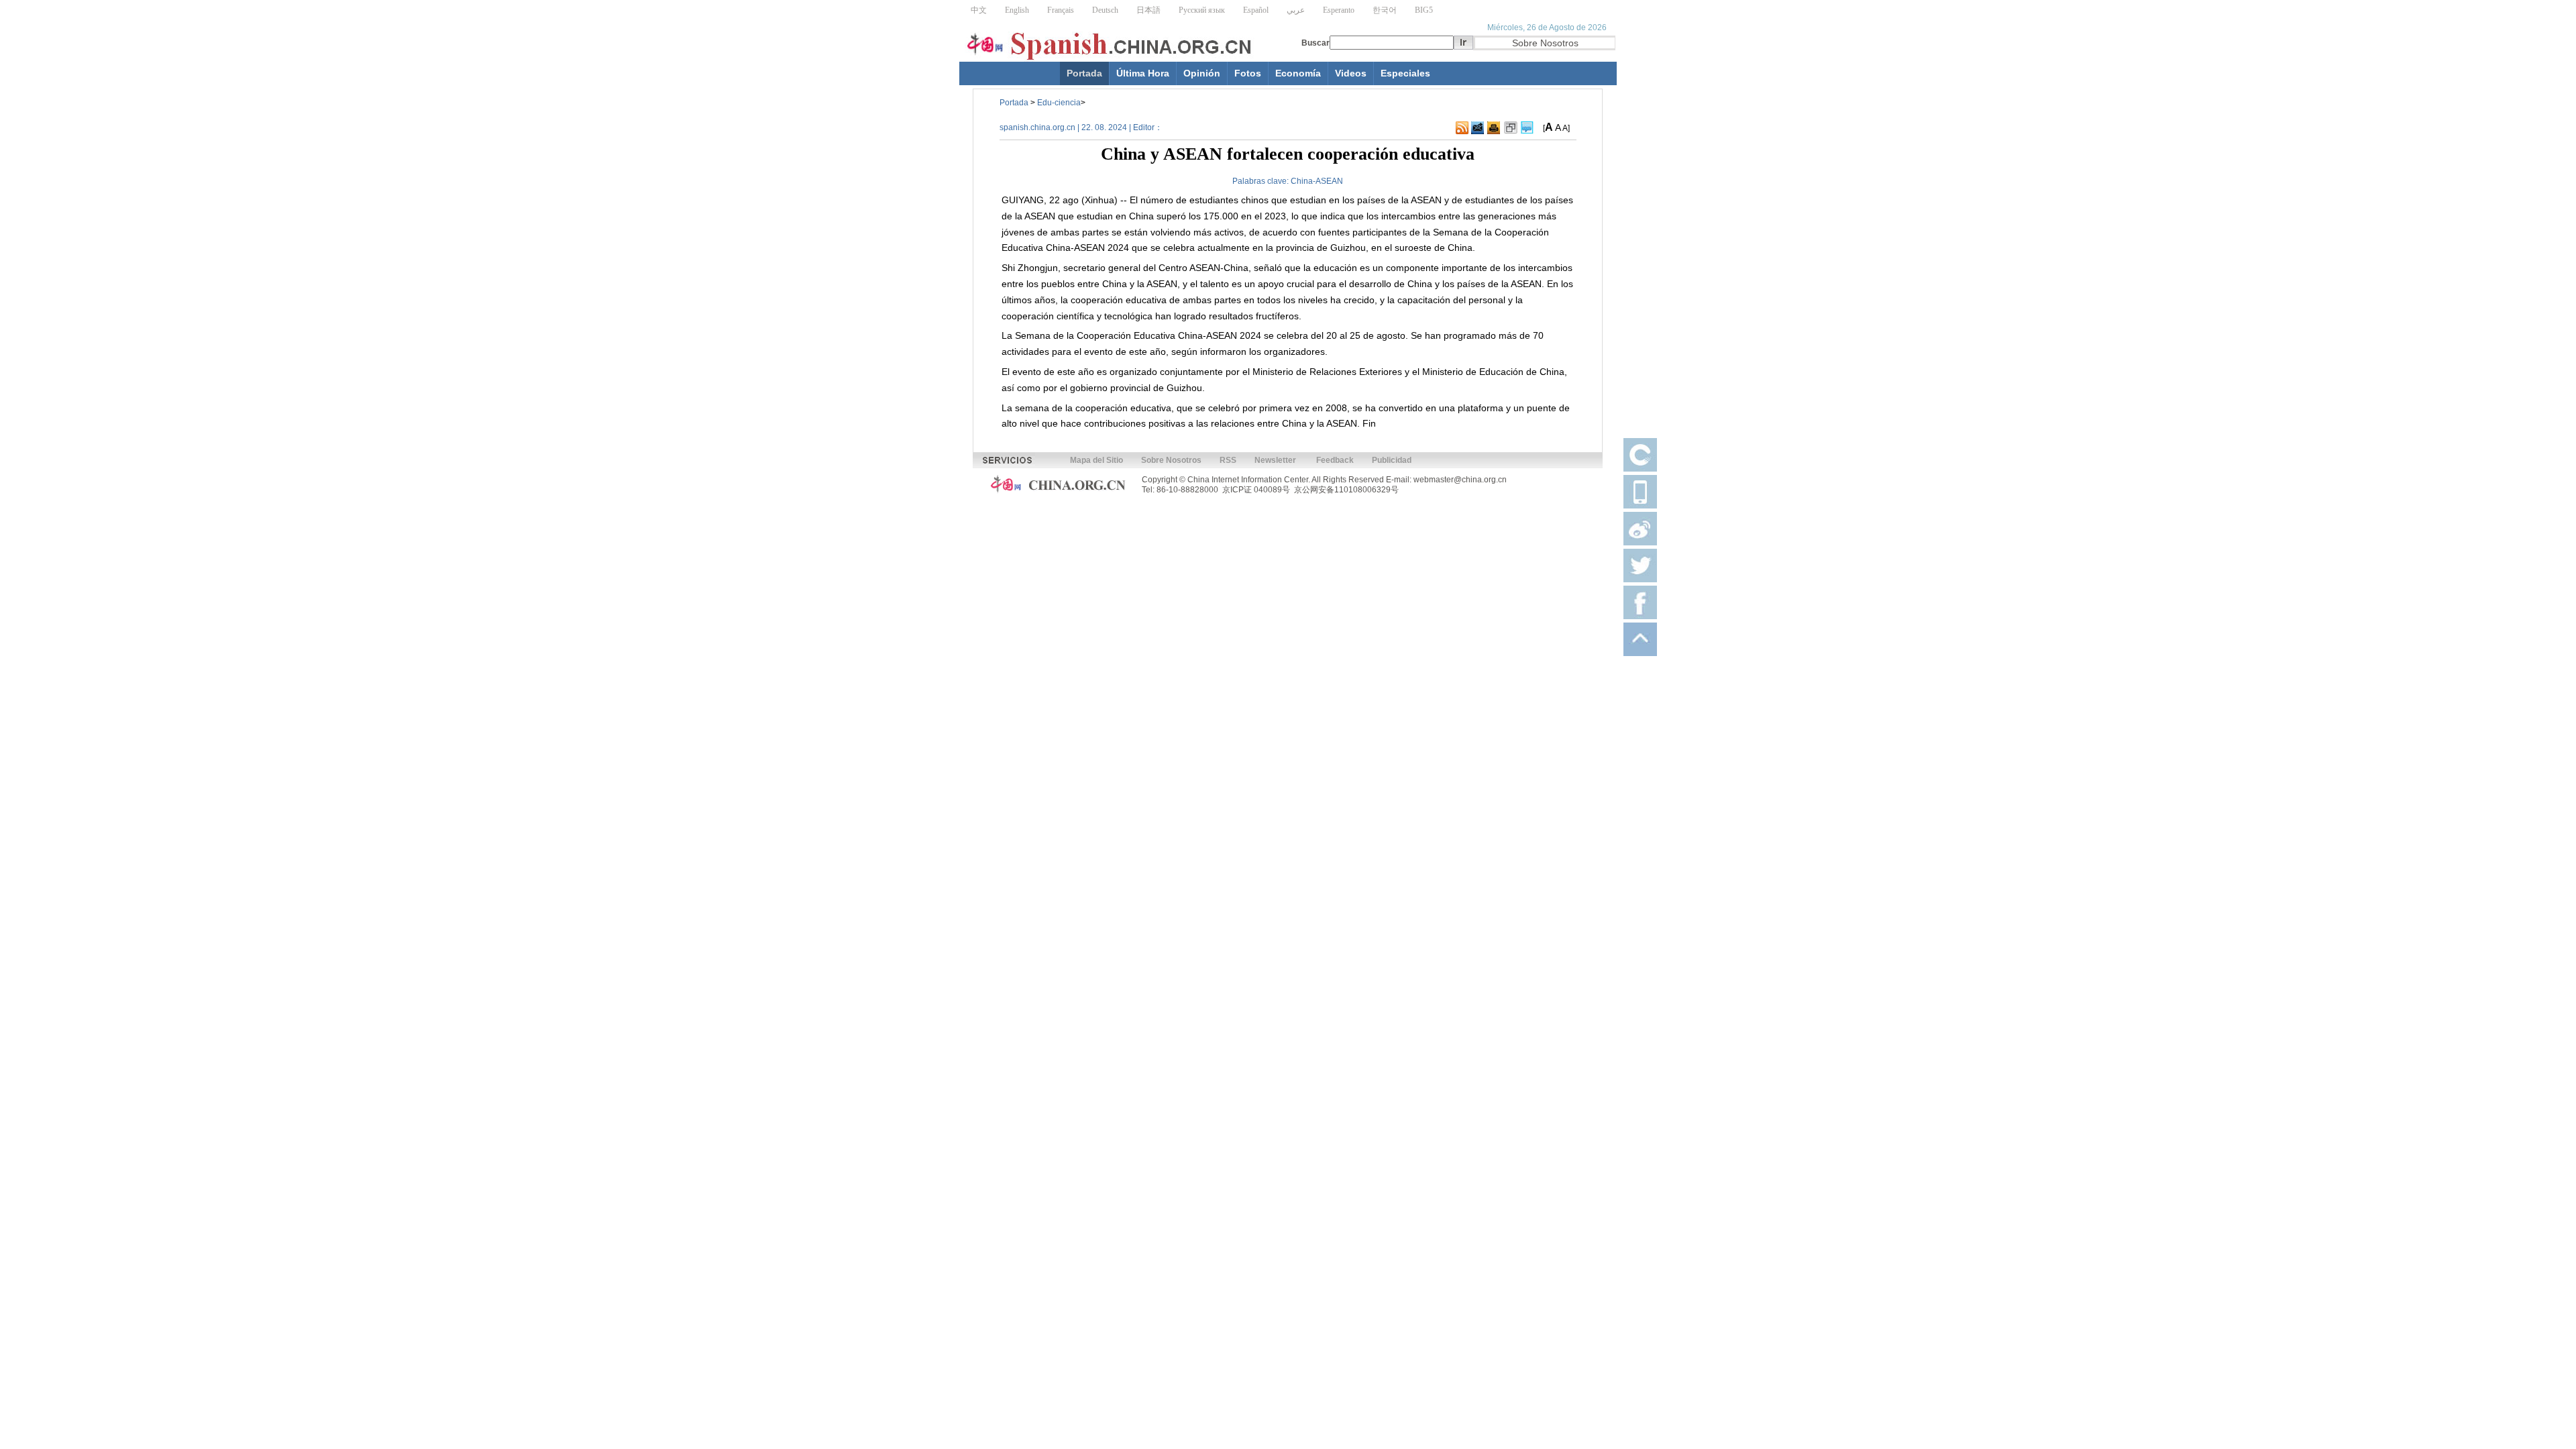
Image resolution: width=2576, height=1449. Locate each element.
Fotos (1248, 73)
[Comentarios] (1527, 128)
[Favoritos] (1511, 128)
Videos (1351, 73)
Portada (1084, 73)
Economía (1298, 73)
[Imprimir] (1494, 128)
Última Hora (1143, 73)
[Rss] (1462, 128)
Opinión (1202, 73)
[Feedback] (1478, 128)
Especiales (1405, 73)
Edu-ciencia (1059, 103)
